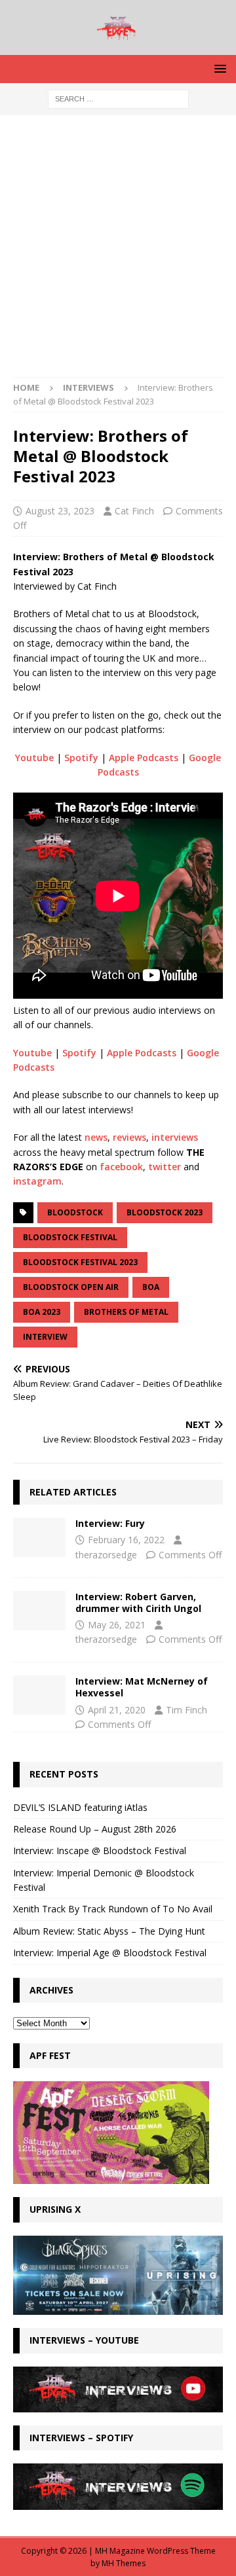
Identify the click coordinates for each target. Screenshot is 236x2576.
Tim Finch (187, 1710)
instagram (37, 1181)
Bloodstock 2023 (165, 1212)
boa (151, 1287)
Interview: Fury (110, 1523)
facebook (121, 1167)
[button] (218, 68)
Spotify (81, 758)
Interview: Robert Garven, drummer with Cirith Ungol (138, 1602)
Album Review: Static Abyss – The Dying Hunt (109, 1931)
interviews (175, 1137)
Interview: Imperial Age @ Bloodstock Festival (110, 1953)
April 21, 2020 (117, 1710)
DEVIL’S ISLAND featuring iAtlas (80, 1807)
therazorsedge (106, 1555)
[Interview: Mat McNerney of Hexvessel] (39, 1695)
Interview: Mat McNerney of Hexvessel (142, 1687)
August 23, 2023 (60, 511)
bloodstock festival (70, 1237)
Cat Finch (134, 511)
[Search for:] (118, 98)
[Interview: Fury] (39, 1537)
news (96, 1137)
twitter (165, 1167)
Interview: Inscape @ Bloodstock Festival (100, 1851)
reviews (129, 1137)
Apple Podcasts (144, 758)
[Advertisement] (118, 253)
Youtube (34, 758)
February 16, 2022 (126, 1540)
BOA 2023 (42, 1312)
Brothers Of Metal (126, 1312)
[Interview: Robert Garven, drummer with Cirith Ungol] (39, 1611)
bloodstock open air (71, 1287)
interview (45, 1337)
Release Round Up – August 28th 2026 (95, 1829)
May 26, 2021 (117, 1625)
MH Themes (124, 2563)
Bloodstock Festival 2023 (80, 1262)
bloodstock (75, 1212)
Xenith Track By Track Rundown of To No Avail (113, 1909)
